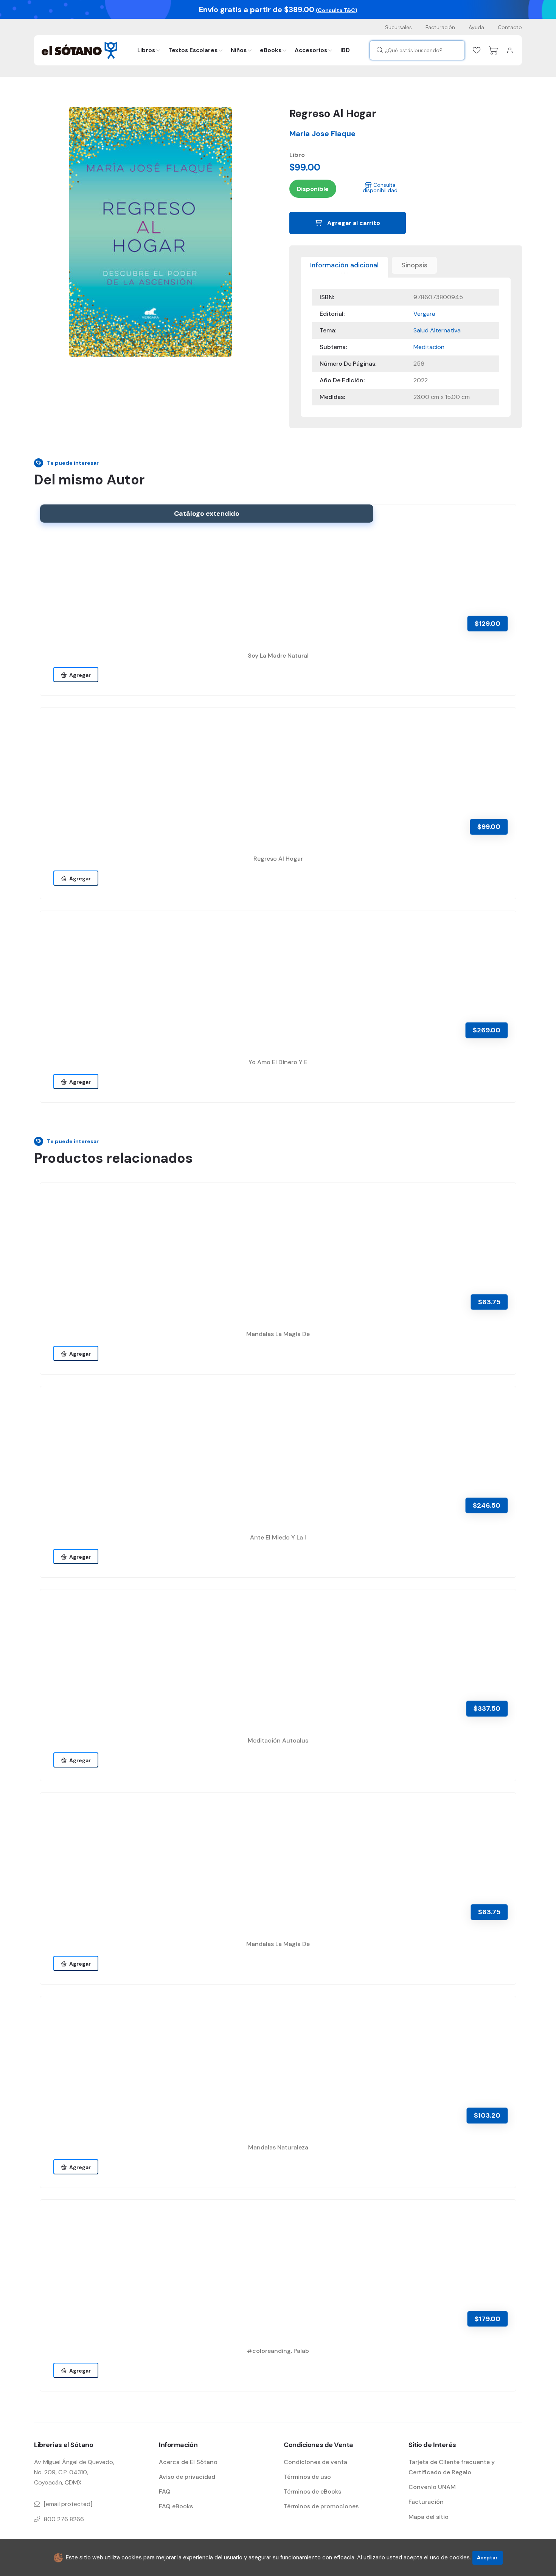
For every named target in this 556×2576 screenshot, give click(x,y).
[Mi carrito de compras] (493, 50)
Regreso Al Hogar (278, 859)
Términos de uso (307, 2477)
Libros (146, 50)
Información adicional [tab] (344, 265)
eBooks (271, 50)
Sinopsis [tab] (414, 265)
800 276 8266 (64, 2519)
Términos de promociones (321, 2506)
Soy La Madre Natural (278, 656)
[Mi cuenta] (510, 50)
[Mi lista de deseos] (477, 50)
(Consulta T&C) (337, 10)
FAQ (165, 2491)
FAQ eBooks (176, 2506)
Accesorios (311, 50)
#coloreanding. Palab (278, 2351)
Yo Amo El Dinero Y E (278, 1062)
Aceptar (487, 2558)
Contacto (510, 27)
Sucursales (398, 27)
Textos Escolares (193, 50)
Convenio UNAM (432, 2487)
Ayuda (476, 27)
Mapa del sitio (429, 2517)
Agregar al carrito (353, 223)
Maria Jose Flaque (322, 133)
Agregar (79, 675)
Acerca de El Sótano (188, 2462)
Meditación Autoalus (278, 1740)
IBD (345, 50)
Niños (239, 50)
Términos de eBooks (312, 2491)
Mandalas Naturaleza (278, 2147)
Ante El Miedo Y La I (278, 1537)
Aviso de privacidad (187, 2477)
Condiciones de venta (315, 2462)
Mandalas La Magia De (278, 1334)
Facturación (440, 27)
